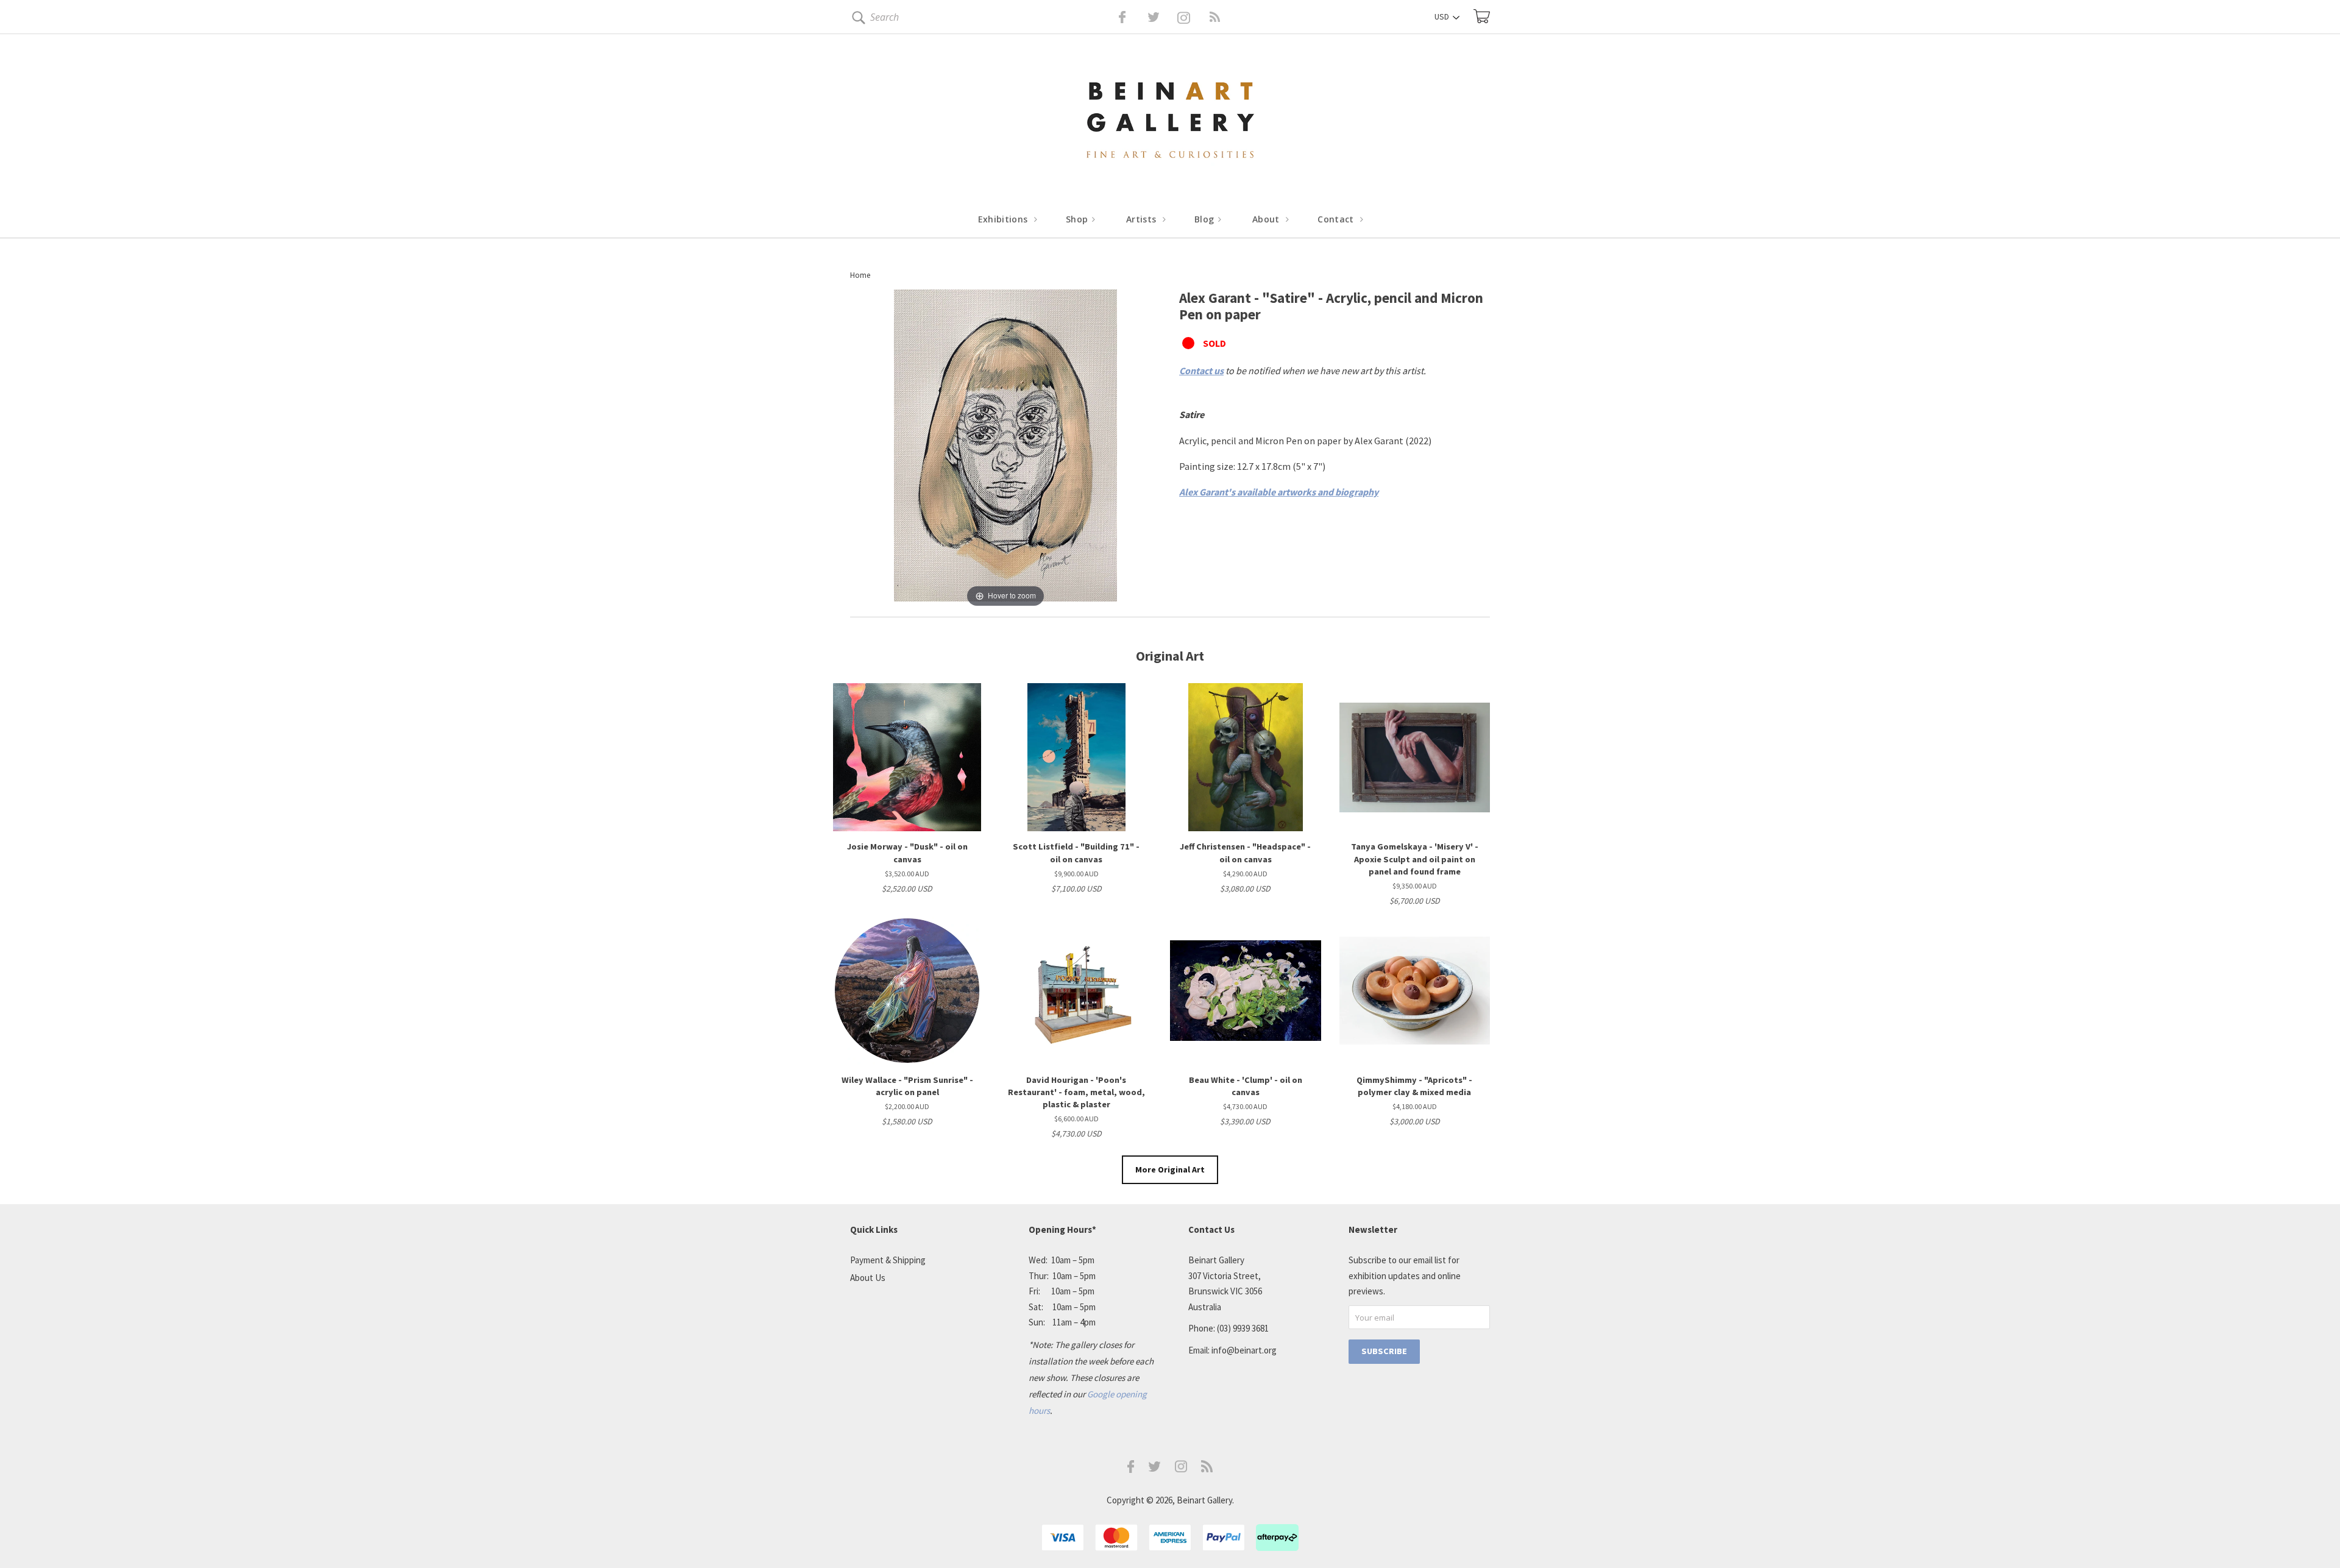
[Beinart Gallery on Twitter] (1131, 17)
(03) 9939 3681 (1243, 1328)
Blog (1206, 219)
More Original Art (1170, 1169)
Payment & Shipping (888, 1260)
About (1267, 219)
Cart (1482, 16)
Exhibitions (1004, 219)
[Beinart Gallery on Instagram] (1181, 1469)
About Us (868, 1278)
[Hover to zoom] (1005, 449)
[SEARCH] (856, 20)
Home (860, 275)
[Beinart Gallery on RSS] (1193, 17)
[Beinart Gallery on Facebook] (1114, 17)
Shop (1078, 219)
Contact (1337, 219)
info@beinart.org (1244, 1350)
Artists (1143, 219)
